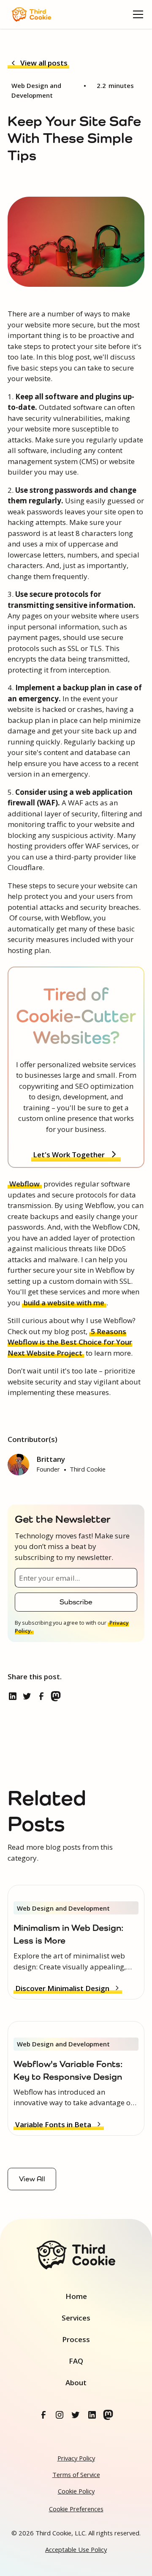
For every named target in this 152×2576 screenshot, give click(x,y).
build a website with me (64, 1303)
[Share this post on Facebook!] (43, 1697)
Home (76, 2296)
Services (76, 2318)
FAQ (76, 2361)
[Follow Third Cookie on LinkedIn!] (92, 2415)
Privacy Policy (76, 2458)
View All (32, 2179)
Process (76, 2339)
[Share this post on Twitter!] (28, 1697)
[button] (136, 14)
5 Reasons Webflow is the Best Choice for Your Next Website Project (70, 1342)
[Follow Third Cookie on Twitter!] (76, 2415)
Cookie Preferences (76, 2509)
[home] (29, 14)
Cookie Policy (76, 2491)
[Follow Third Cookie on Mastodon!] (109, 2415)
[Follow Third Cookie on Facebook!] (44, 2415)
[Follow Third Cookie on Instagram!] (60, 2415)
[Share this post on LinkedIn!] (14, 1697)
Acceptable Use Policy (76, 2549)
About (76, 2382)
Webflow (24, 1184)
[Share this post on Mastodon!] (57, 1697)
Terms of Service (76, 2474)
